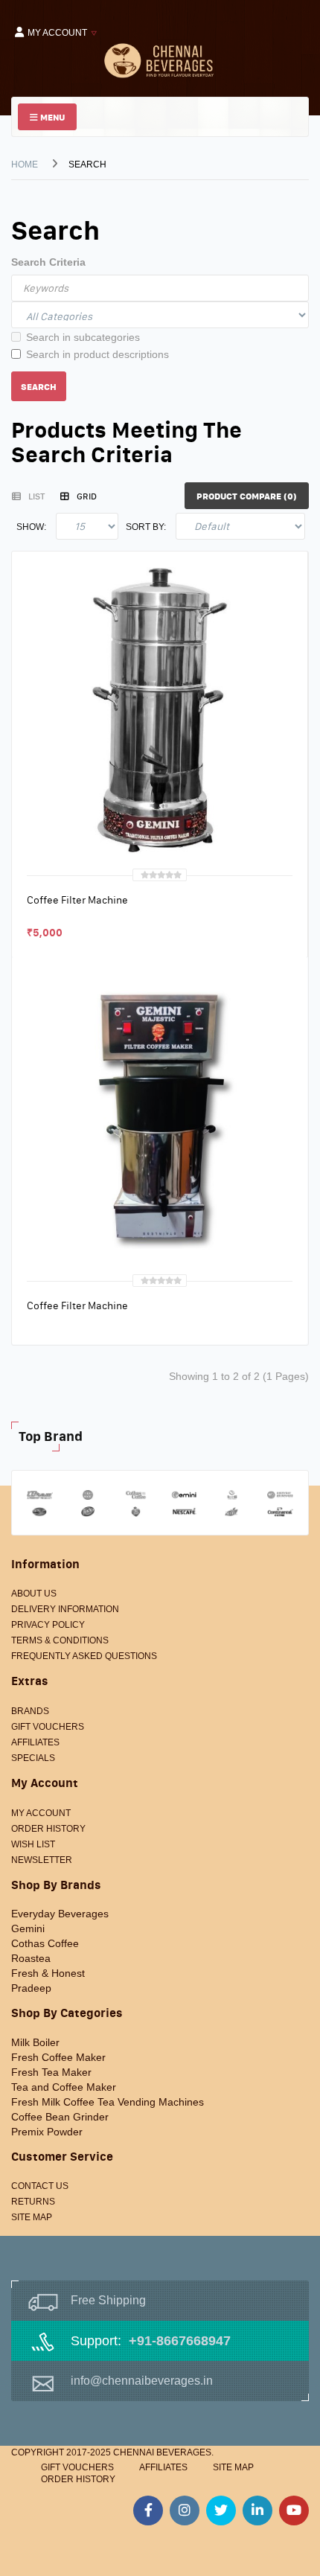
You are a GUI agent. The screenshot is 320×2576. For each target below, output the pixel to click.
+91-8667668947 (180, 2341)
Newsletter (42, 1860)
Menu (51, 117)
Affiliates (35, 1742)
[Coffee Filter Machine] (160, 709)
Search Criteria (48, 262)
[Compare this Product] (73, 930)
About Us (34, 1594)
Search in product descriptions (97, 354)
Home (25, 164)
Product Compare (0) (247, 496)
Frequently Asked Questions (84, 1656)
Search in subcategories (83, 337)
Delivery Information (65, 1609)
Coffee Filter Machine (77, 900)
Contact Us (40, 2186)
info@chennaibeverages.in (142, 2381)
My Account (41, 1813)
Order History (48, 1829)
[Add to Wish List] (42, 930)
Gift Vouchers (48, 1727)
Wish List (33, 1844)
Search (87, 164)
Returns (33, 2202)
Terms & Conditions (60, 1640)
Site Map (32, 2217)
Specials (33, 1758)
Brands (30, 1711)
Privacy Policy (48, 1625)
